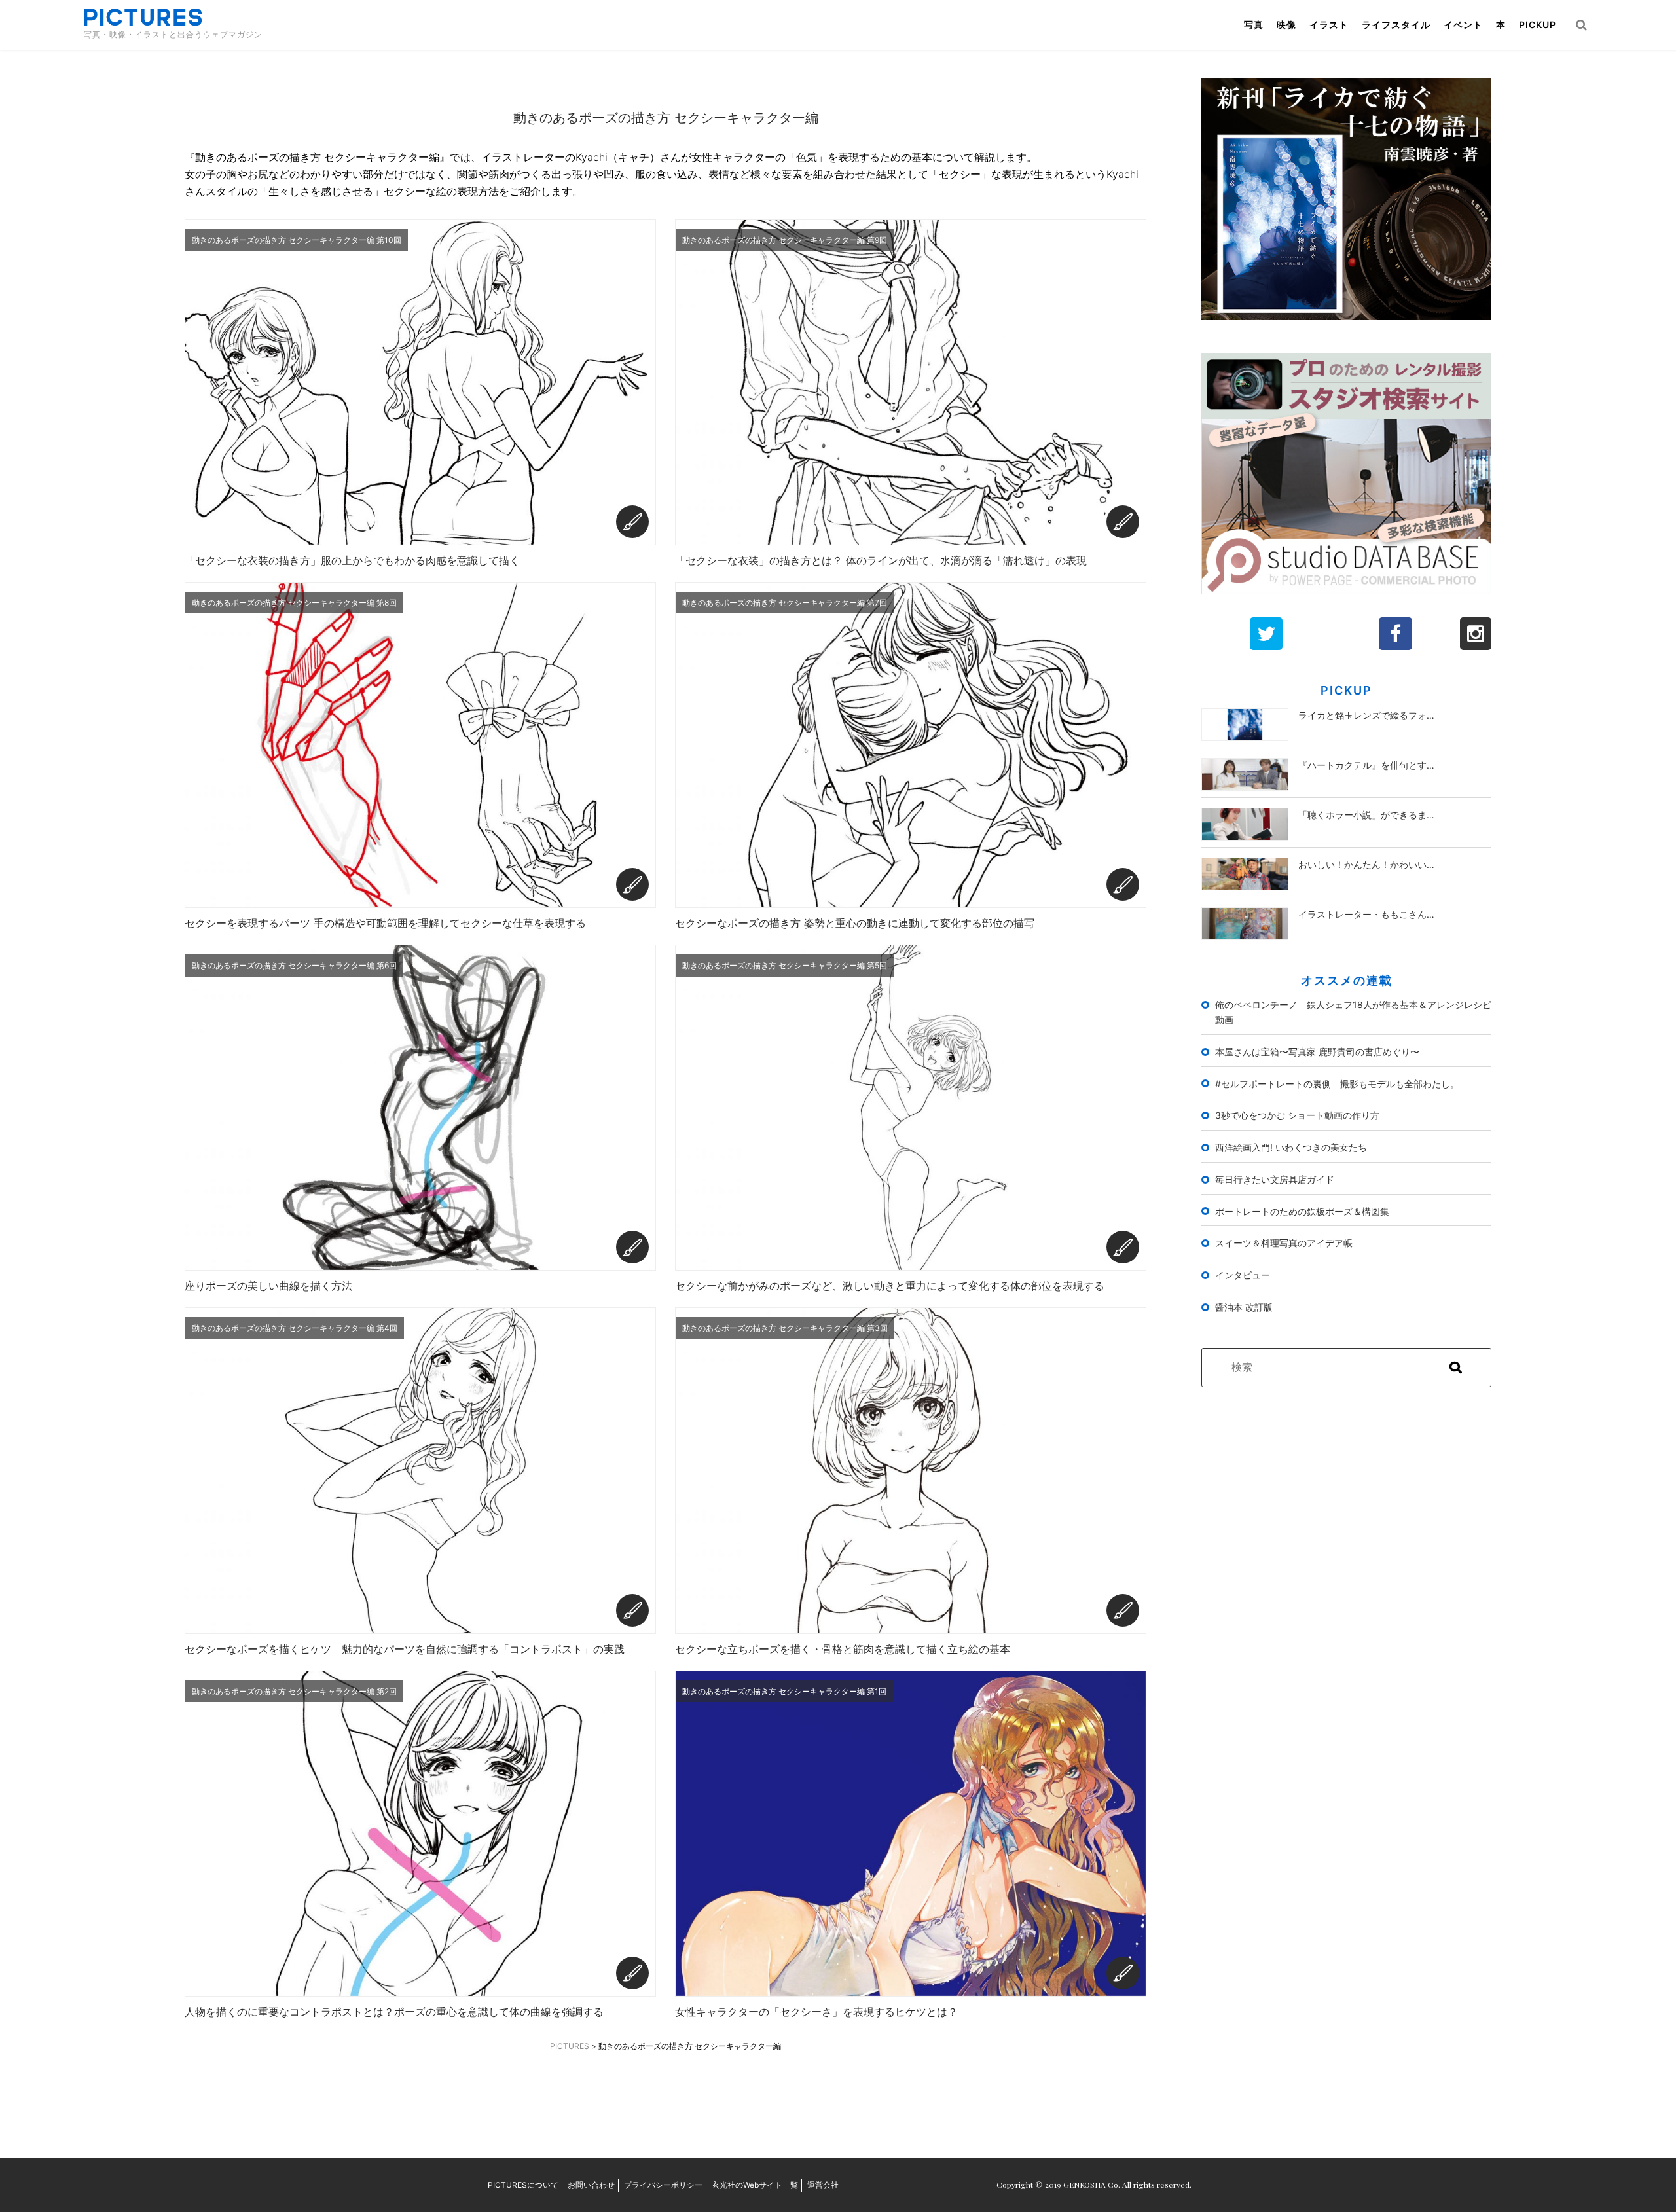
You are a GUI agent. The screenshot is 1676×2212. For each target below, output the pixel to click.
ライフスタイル (1396, 25)
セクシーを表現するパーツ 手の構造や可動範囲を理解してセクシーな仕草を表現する (385, 923)
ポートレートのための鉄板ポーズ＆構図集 (1302, 1211)
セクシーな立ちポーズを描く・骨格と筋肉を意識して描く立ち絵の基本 (843, 1649)
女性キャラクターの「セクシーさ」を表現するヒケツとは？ (816, 2012)
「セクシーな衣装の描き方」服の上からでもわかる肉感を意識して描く (352, 560)
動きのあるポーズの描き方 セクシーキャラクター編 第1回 (784, 1691)
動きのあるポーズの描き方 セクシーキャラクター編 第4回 (295, 1328)
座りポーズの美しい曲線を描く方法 (268, 1286)
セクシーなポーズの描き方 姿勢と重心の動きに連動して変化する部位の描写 (855, 923)
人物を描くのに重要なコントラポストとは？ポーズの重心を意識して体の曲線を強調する (394, 2012)
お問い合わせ (591, 2185)
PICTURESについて (523, 2185)
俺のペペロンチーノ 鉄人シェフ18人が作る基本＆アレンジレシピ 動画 (1354, 1012)
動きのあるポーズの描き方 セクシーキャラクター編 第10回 (297, 240)
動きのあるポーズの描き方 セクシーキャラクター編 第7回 (785, 603)
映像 (1286, 25)
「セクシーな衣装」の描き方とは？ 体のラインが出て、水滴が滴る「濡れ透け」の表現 (881, 560)
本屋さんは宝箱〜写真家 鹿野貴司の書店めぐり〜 (1317, 1052)
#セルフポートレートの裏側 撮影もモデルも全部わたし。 (1337, 1084)
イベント (1463, 25)
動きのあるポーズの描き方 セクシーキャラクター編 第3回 (785, 1328)
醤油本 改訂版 (1244, 1307)
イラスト (1329, 25)
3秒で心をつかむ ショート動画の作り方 (1297, 1115)
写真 (1254, 25)
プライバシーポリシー (663, 2185)
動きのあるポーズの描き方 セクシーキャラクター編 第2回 (294, 1691)
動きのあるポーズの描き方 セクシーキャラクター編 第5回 (785, 965)
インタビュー (1243, 1275)
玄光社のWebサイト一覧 (755, 2185)
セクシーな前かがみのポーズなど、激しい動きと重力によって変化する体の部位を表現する (890, 1286)
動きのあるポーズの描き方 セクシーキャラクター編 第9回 (785, 240)
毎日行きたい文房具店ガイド (1275, 1179)
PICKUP (1538, 25)
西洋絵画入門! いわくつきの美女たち (1291, 1147)
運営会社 (823, 2185)
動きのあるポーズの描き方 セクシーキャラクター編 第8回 (294, 603)
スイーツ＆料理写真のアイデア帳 (1284, 1243)
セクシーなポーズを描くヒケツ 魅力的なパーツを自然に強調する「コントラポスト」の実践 (405, 1649)
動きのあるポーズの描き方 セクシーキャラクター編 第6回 (294, 965)
